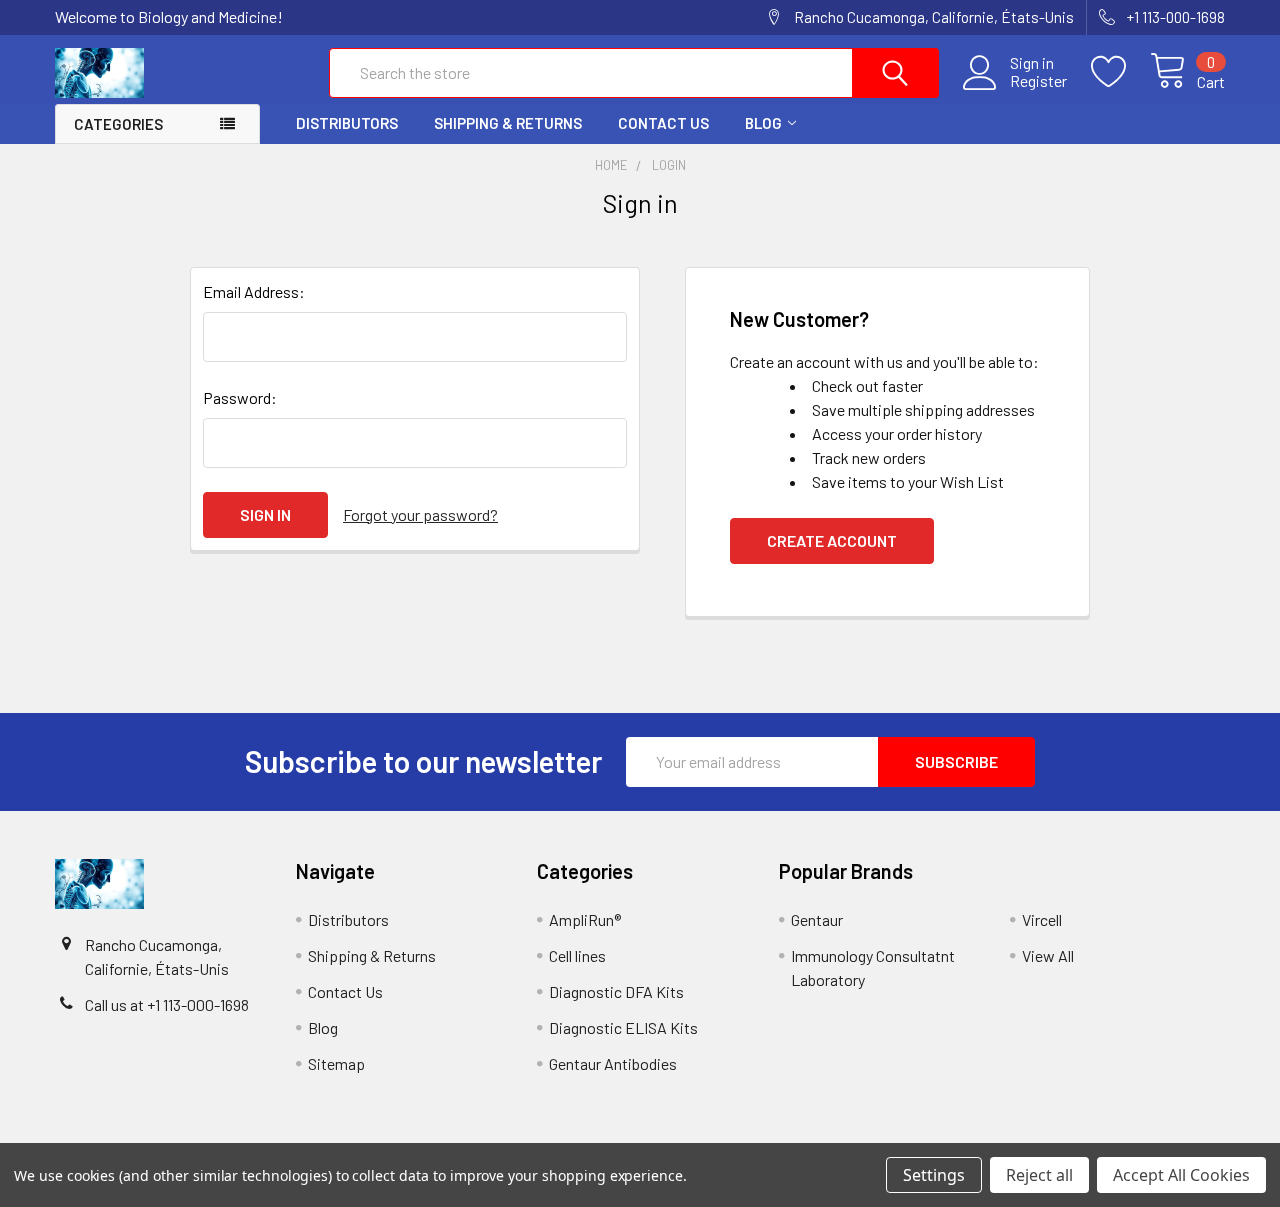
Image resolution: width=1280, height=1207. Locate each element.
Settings (934, 1175)
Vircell (1042, 919)
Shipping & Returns (508, 123)
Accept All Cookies (1181, 1175)
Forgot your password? (420, 514)
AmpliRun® (585, 919)
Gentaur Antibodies (613, 1063)
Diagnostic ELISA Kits (623, 1027)
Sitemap (336, 1063)
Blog (763, 123)
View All (1048, 955)
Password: (240, 397)
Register (1038, 81)
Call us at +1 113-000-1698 (167, 1004)
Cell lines (577, 955)
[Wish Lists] (1120, 72)
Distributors (347, 123)
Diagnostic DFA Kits (616, 991)
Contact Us (663, 123)
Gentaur (817, 919)
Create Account (832, 540)
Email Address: (254, 291)
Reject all (1039, 1175)
